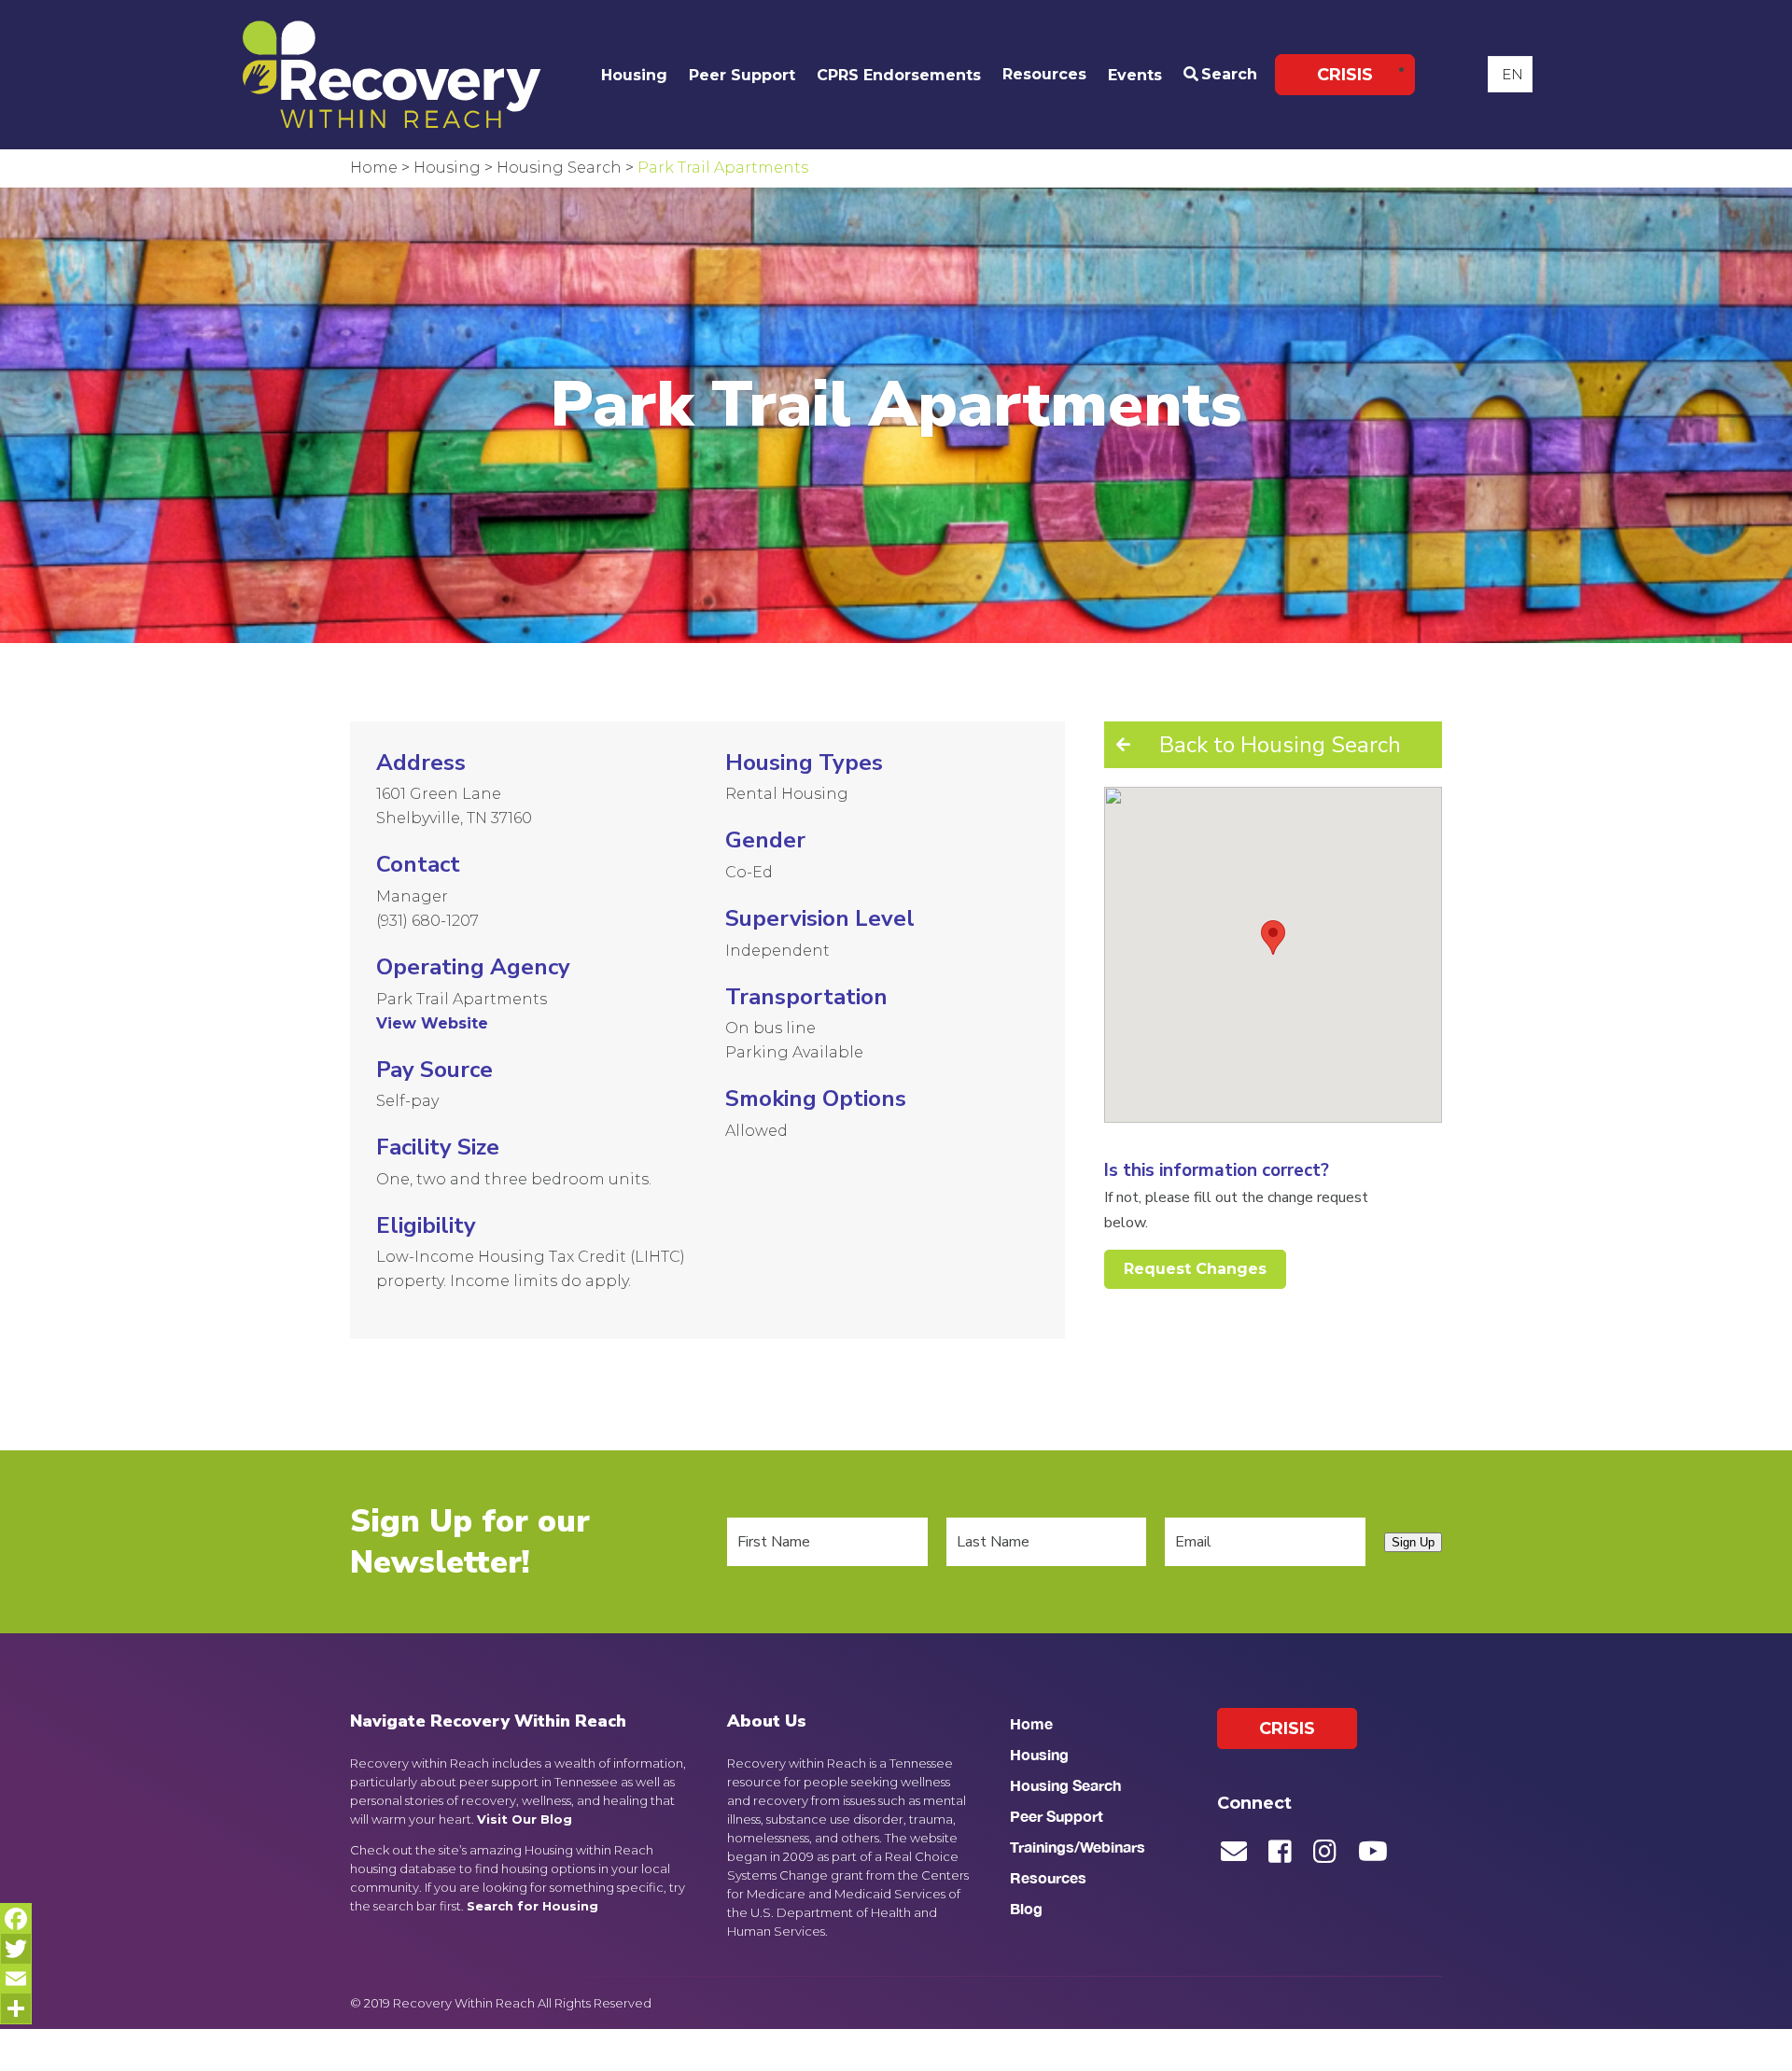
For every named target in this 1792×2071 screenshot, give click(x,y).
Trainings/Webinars (1078, 1847)
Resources (1044, 74)
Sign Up (1413, 1542)
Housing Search (1065, 1785)
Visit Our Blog (525, 1819)
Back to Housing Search (1280, 745)
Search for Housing (532, 1906)
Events (1135, 75)
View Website (432, 1023)
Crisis (1345, 75)
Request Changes (1195, 1269)
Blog (1026, 1908)
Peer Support (742, 75)
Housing (634, 75)
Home (1031, 1723)
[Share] (16, 2008)
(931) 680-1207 (427, 921)
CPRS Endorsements (899, 75)
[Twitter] (16, 1949)
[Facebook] (16, 1919)
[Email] (16, 1979)
